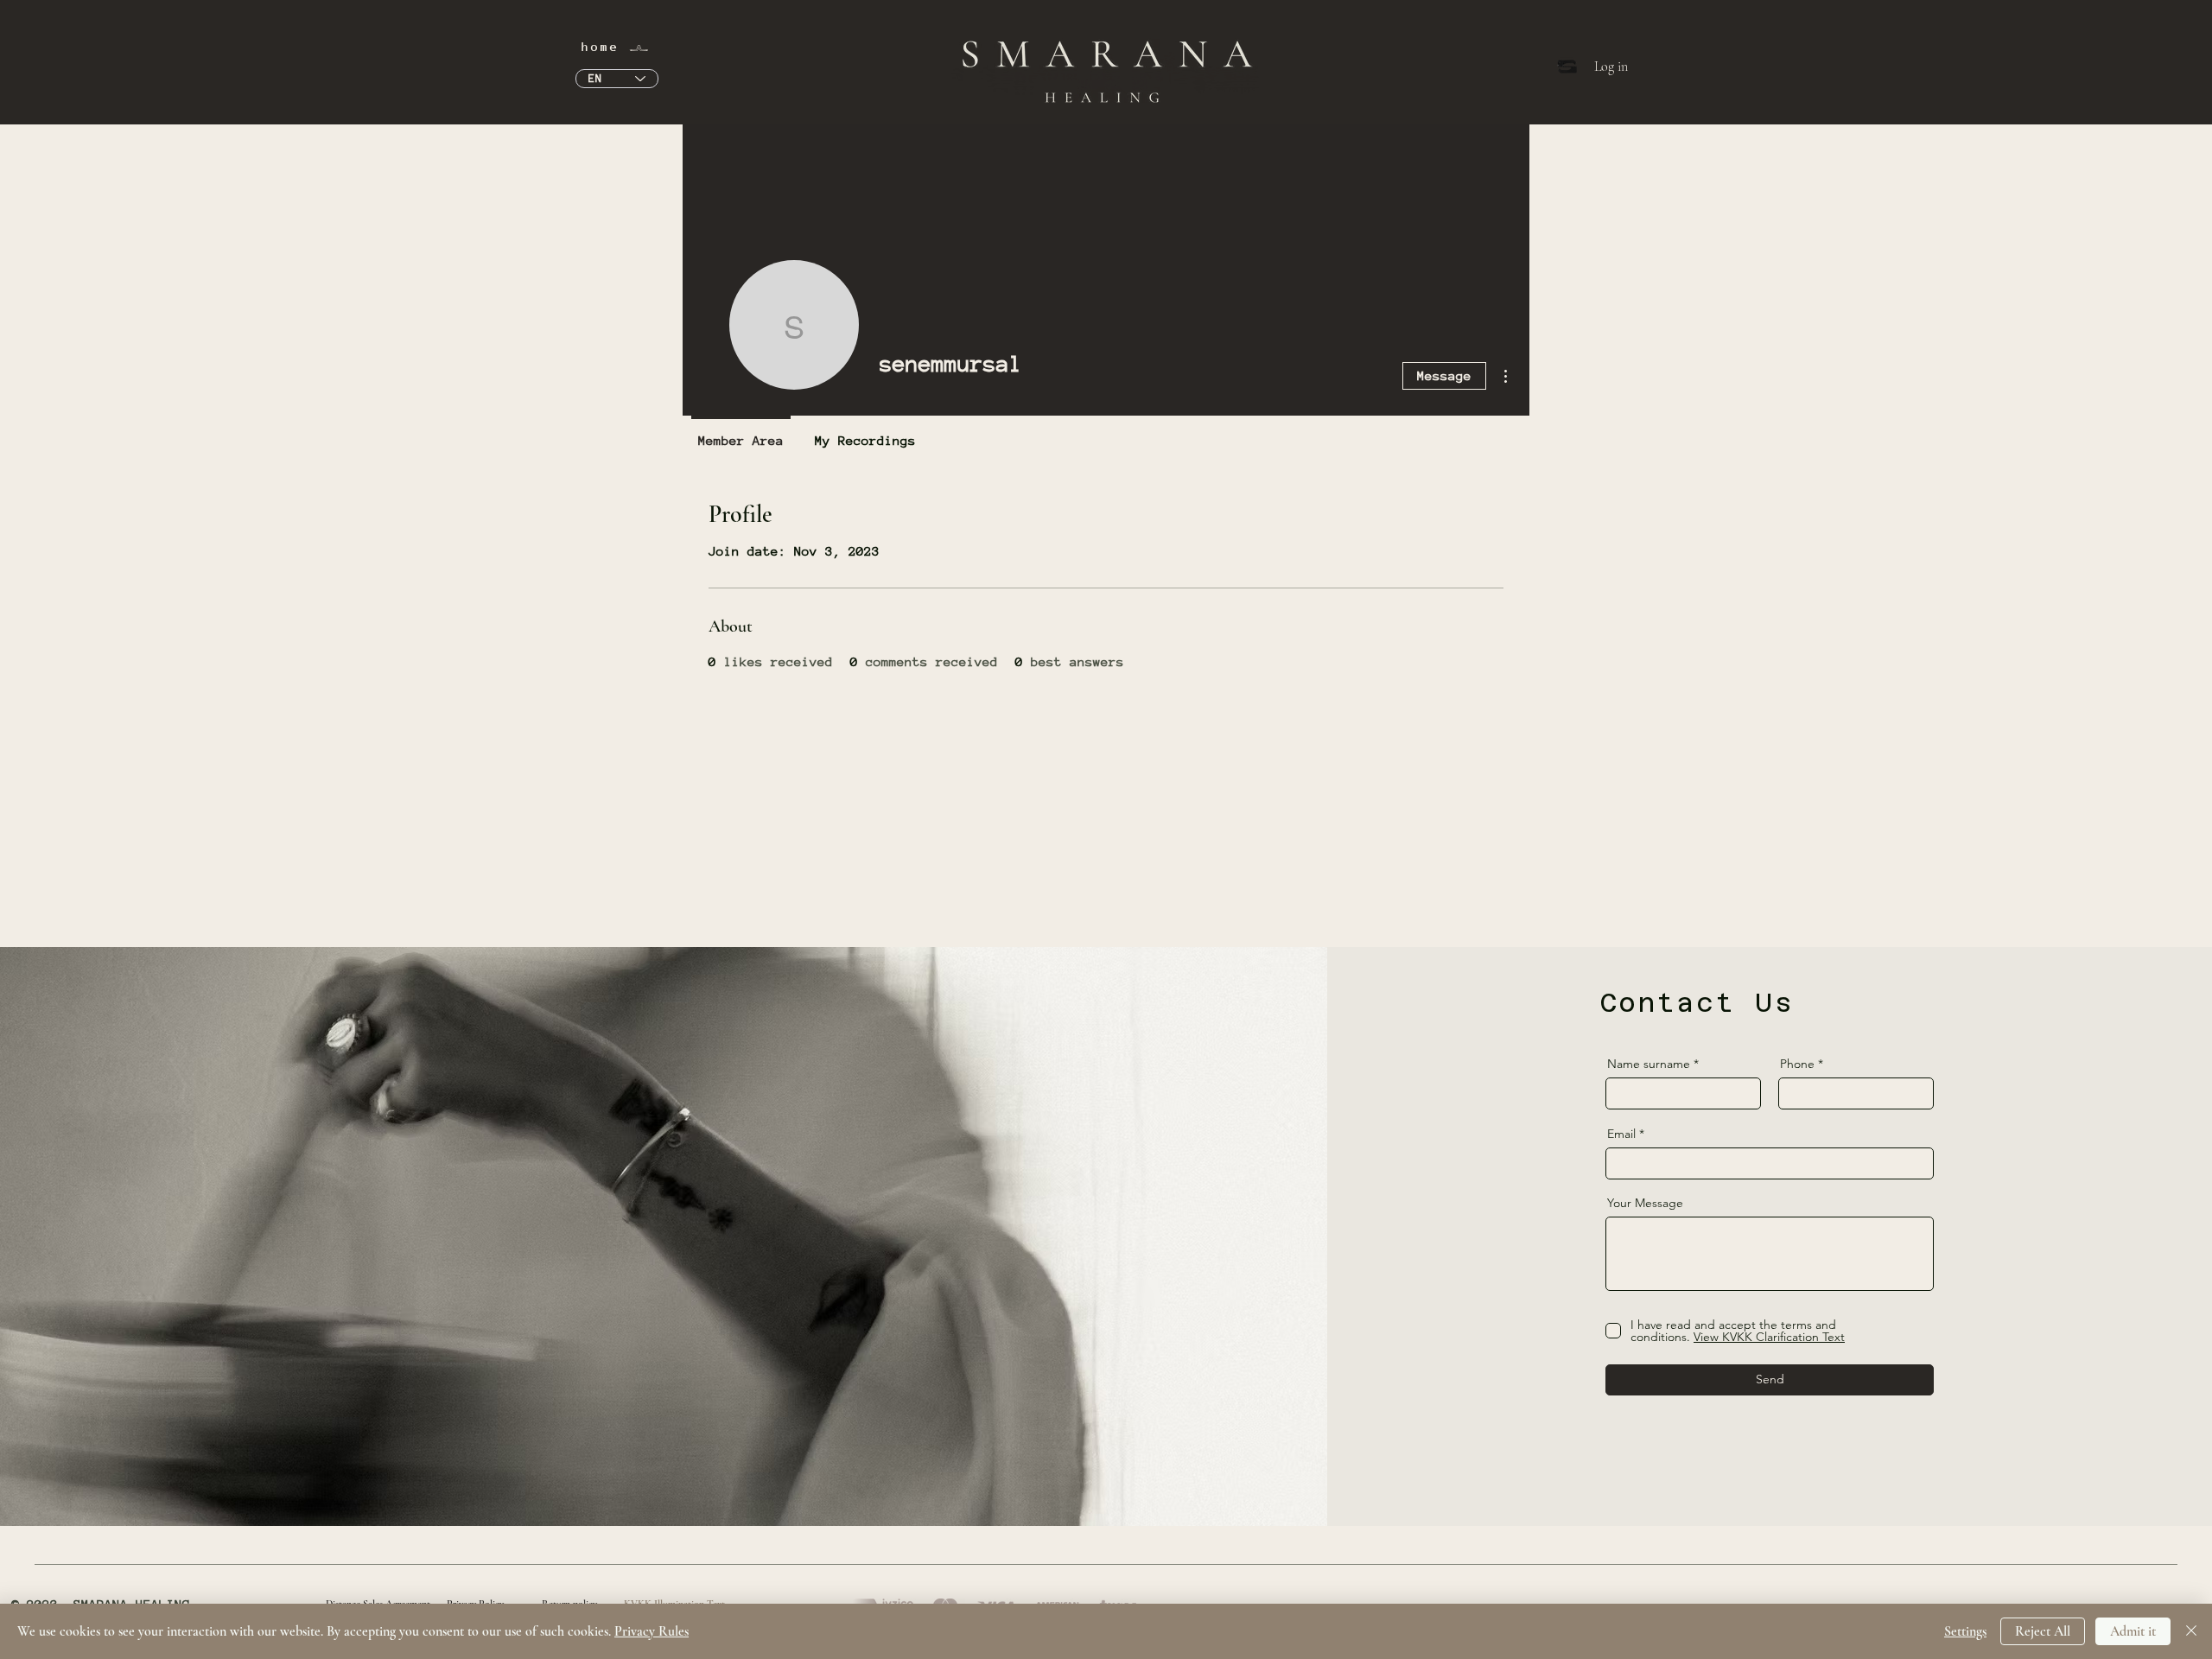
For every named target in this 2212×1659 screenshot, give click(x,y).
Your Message (1645, 1203)
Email (1621, 1134)
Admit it (2133, 1631)
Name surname (1649, 1064)
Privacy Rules (652, 1631)
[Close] (2191, 1631)
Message (1444, 375)
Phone (1797, 1064)
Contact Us (1697, 1003)
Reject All (2043, 1631)
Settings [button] (1965, 1631)
